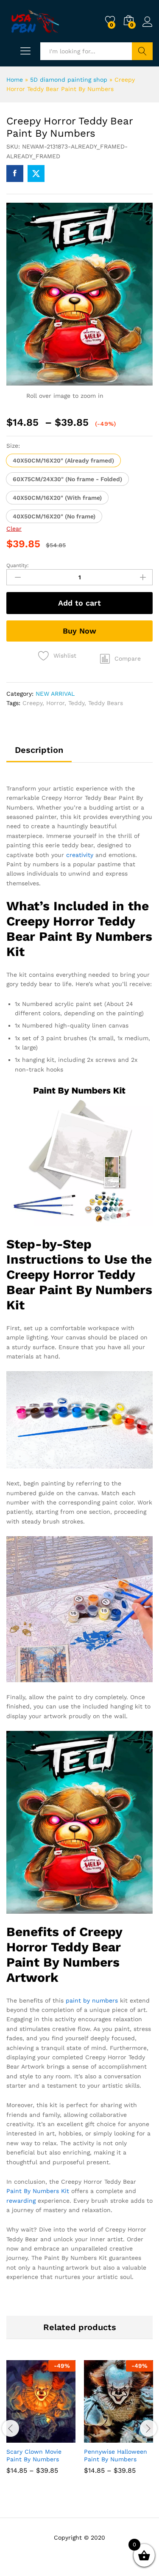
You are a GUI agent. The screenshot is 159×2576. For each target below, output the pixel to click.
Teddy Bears (106, 703)
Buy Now (79, 631)
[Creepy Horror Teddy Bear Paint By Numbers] (15, 174)
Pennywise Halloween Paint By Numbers (116, 2455)
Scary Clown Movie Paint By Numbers (34, 2455)
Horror (55, 703)
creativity (80, 855)
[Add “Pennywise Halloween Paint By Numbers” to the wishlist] (137, 2438)
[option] (41, 2424)
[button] (63, 460)
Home (15, 80)
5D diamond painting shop (69, 80)
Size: (13, 446)
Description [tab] (39, 750)
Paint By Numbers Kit (38, 2191)
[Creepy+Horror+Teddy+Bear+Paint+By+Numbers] (36, 174)
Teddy (76, 703)
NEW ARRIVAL (55, 694)
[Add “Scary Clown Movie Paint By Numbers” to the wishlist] (59, 2438)
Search (142, 51)
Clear (14, 529)
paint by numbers (92, 2000)
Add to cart (79, 603)
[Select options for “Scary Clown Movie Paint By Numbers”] (20, 2438)
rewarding (21, 2201)
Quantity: (18, 565)
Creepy (32, 703)
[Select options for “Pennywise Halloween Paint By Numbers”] (98, 2438)
